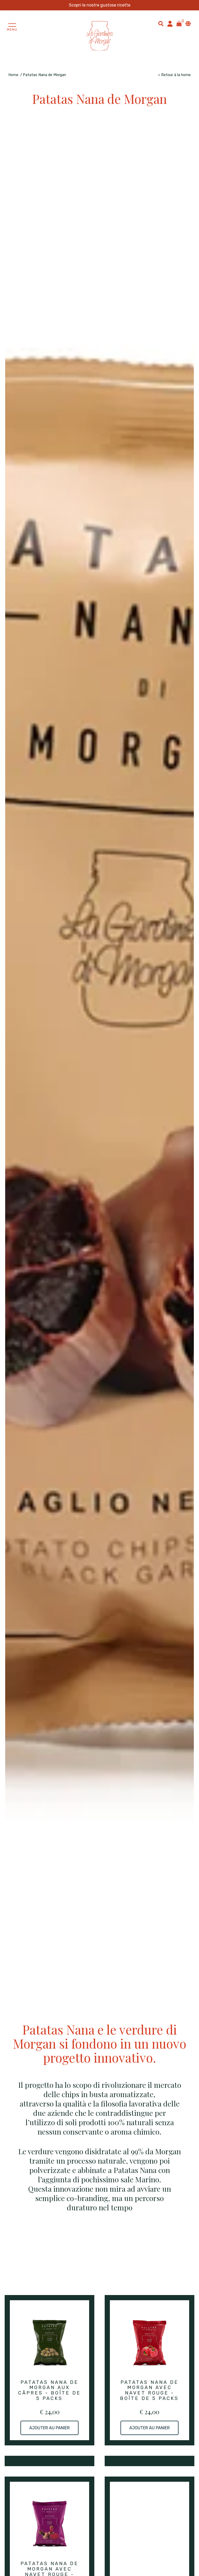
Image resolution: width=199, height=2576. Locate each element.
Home (13, 75)
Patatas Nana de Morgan (44, 75)
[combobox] (161, 24)
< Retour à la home (174, 75)
